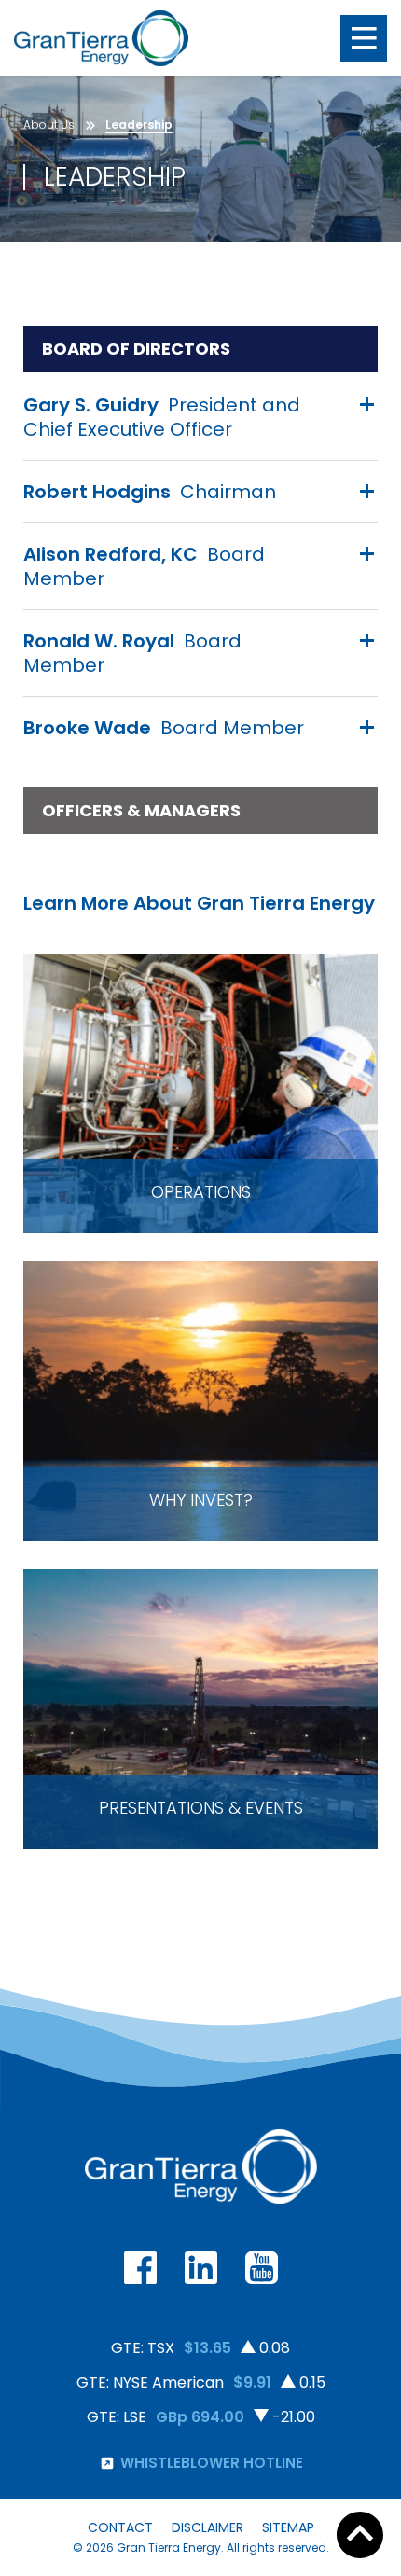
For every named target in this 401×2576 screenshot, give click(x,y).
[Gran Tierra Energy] (101, 38)
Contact (120, 2527)
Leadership (139, 125)
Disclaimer (207, 2527)
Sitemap (288, 2527)
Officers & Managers (141, 813)
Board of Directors (136, 351)
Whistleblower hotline (212, 2463)
